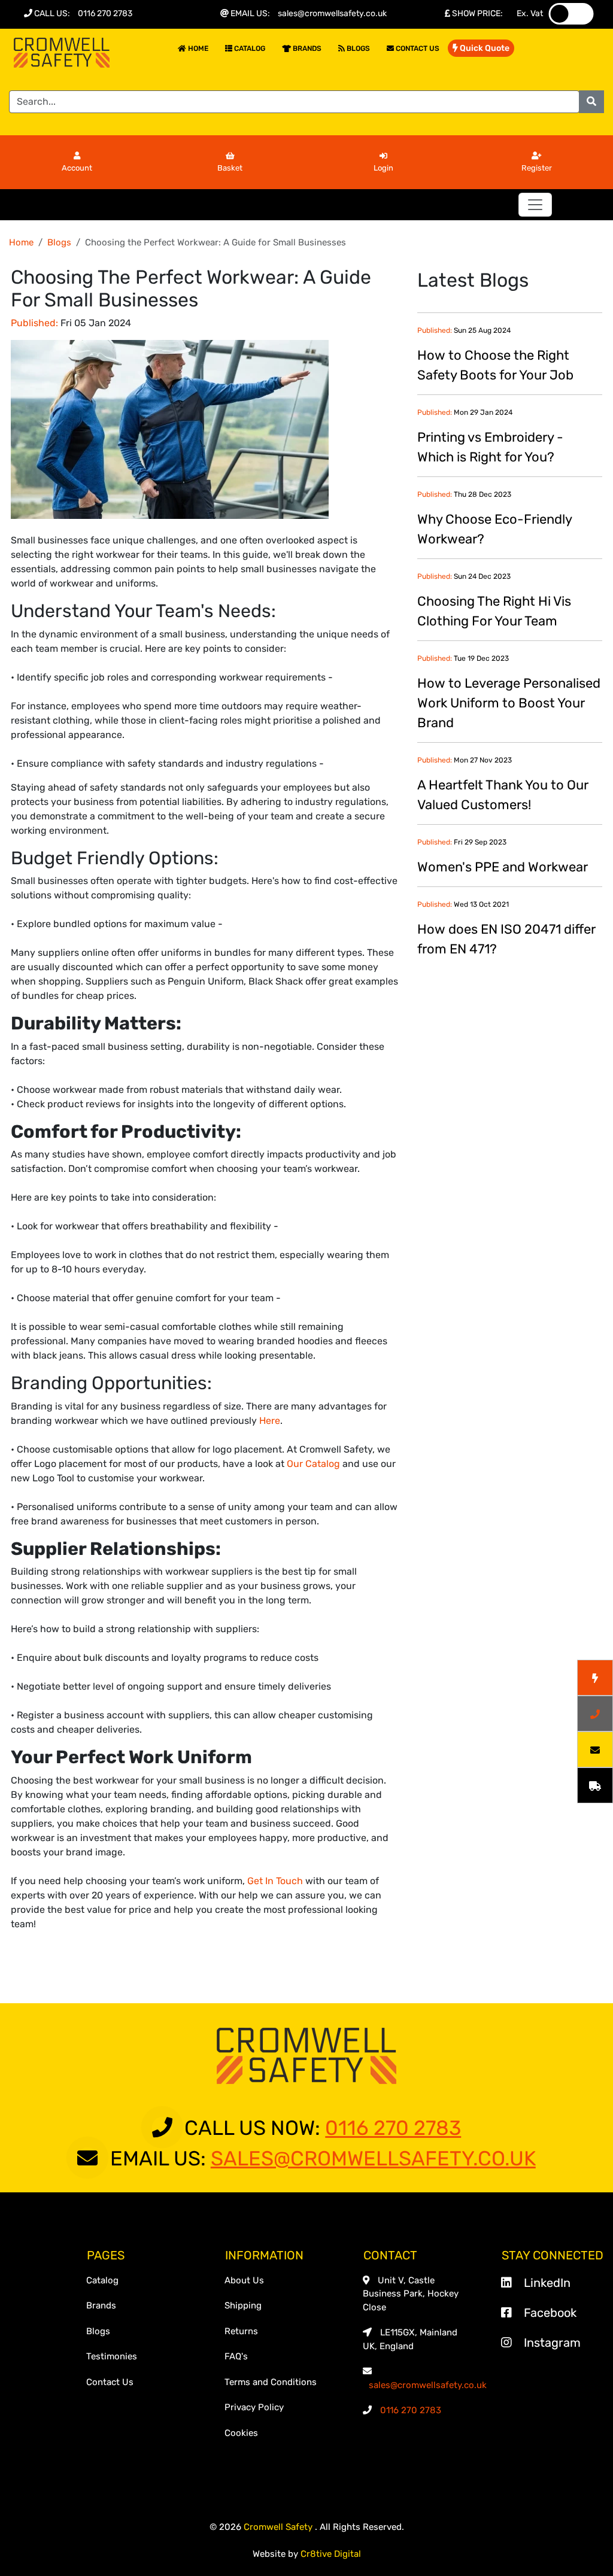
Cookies (241, 2433)
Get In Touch (275, 1881)
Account (77, 168)
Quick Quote (484, 48)
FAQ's (236, 2356)
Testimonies (112, 2356)
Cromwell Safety (279, 2527)
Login (383, 168)
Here (270, 1421)
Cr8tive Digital (331, 2554)
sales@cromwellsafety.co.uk (332, 13)
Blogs (357, 48)
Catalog (249, 48)
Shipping (243, 2305)
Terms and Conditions (271, 2382)
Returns (241, 2331)
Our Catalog (313, 1464)
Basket (230, 168)
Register (537, 168)
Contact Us (417, 48)
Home (197, 48)
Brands (306, 48)
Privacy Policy (254, 2407)
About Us (244, 2280)
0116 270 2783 (105, 13)
